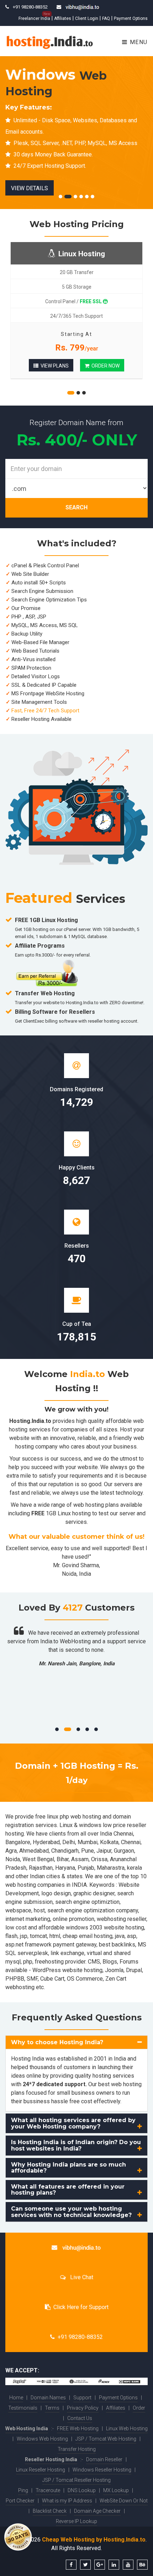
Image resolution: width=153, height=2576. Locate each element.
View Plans (54, 366)
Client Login (87, 18)
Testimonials (23, 2408)
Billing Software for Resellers (55, 1012)
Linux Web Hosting (127, 2428)
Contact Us (80, 2418)
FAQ (106, 18)
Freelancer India (34, 18)
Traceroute (48, 2490)
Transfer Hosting (77, 2449)
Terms (52, 2408)
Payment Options (131, 18)
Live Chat (81, 2277)
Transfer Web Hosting (45, 993)
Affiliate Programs (40, 946)
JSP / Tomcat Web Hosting (106, 2439)
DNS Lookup (82, 2490)
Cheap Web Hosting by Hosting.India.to (94, 2540)
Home (16, 2398)
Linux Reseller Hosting (41, 2470)
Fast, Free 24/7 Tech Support (45, 711)
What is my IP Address (67, 2501)
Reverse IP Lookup (76, 2521)
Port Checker (20, 2501)
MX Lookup (116, 2490)
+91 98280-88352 (80, 2337)
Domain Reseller (104, 2459)
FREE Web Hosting (78, 2428)
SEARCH (76, 507)
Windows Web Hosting (42, 2439)
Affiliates (63, 18)
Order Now (104, 366)
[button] (76, 2042)
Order (139, 2408)
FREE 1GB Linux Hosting (46, 920)
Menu (138, 42)
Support (82, 2398)
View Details (113, 177)
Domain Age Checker (97, 2511)
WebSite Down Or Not (124, 2501)
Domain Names (48, 2398)
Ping (23, 2490)
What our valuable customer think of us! (76, 1537)
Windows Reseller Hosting (102, 2470)
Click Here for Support (81, 2307)
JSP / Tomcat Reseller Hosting (76, 2480)
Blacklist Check (50, 2511)
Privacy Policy (83, 2408)
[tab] (76, 2042)
